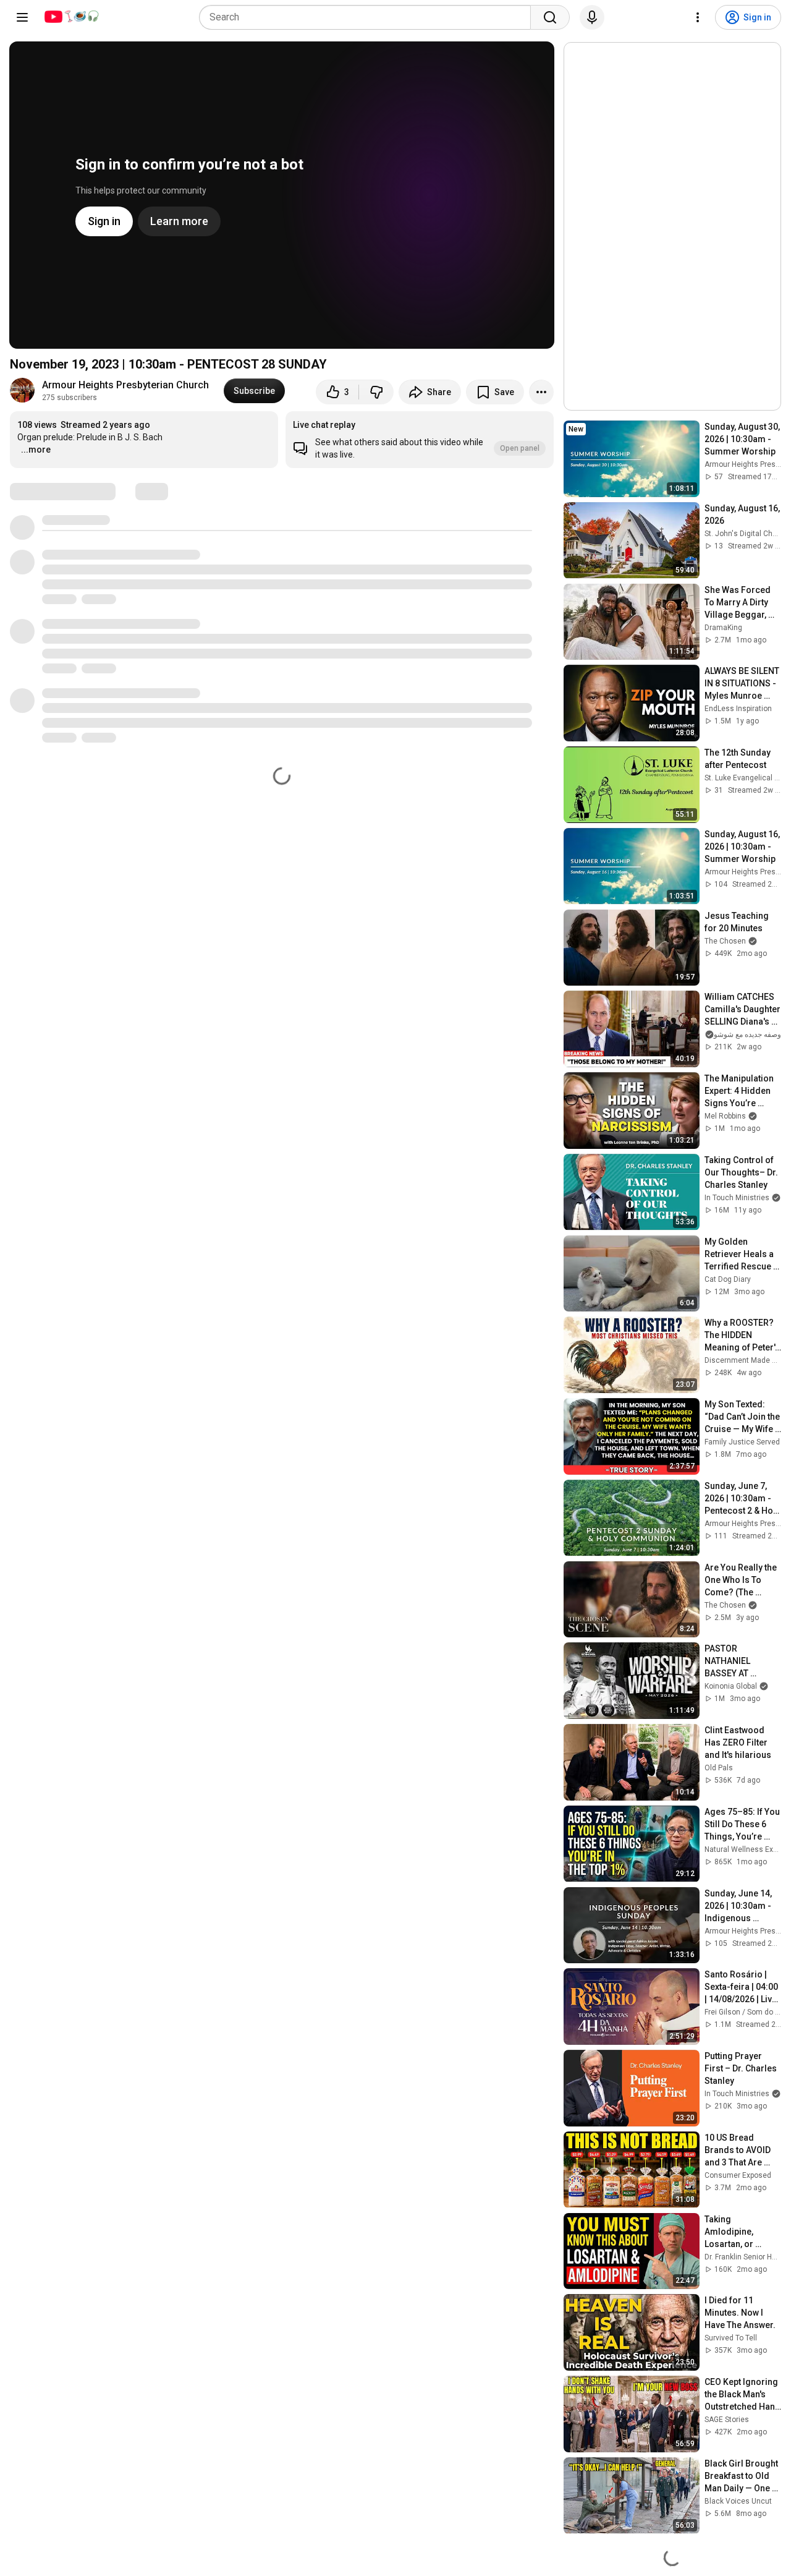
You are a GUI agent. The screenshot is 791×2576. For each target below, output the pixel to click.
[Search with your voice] (592, 17)
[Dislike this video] (376, 392)
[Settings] (698, 17)
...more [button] (36, 450)
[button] (420, 440)
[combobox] (369, 17)
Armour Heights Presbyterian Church (125, 385)
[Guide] (22, 17)
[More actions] (541, 392)
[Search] (550, 17)
